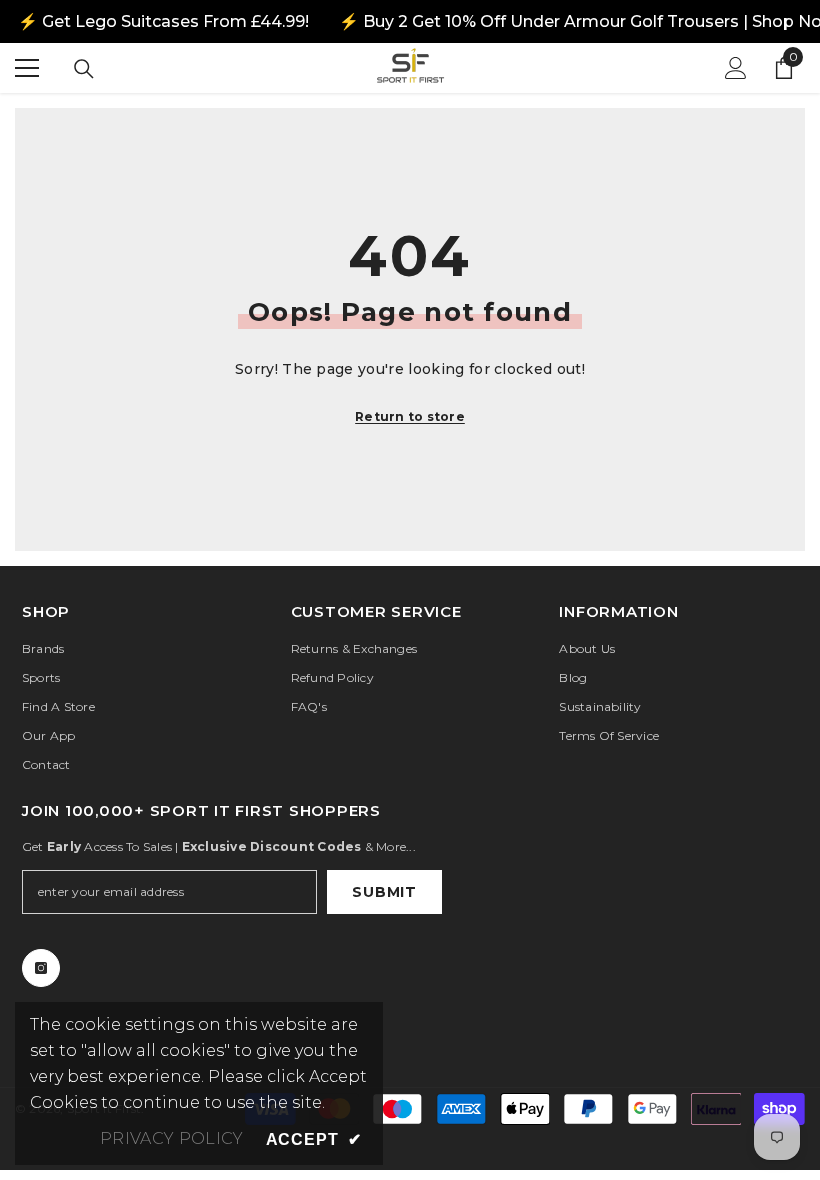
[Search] (84, 69)
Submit (384, 892)
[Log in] (736, 68)
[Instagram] (41, 968)
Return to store (410, 416)
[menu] (27, 68)
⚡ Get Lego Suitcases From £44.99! (163, 21)
